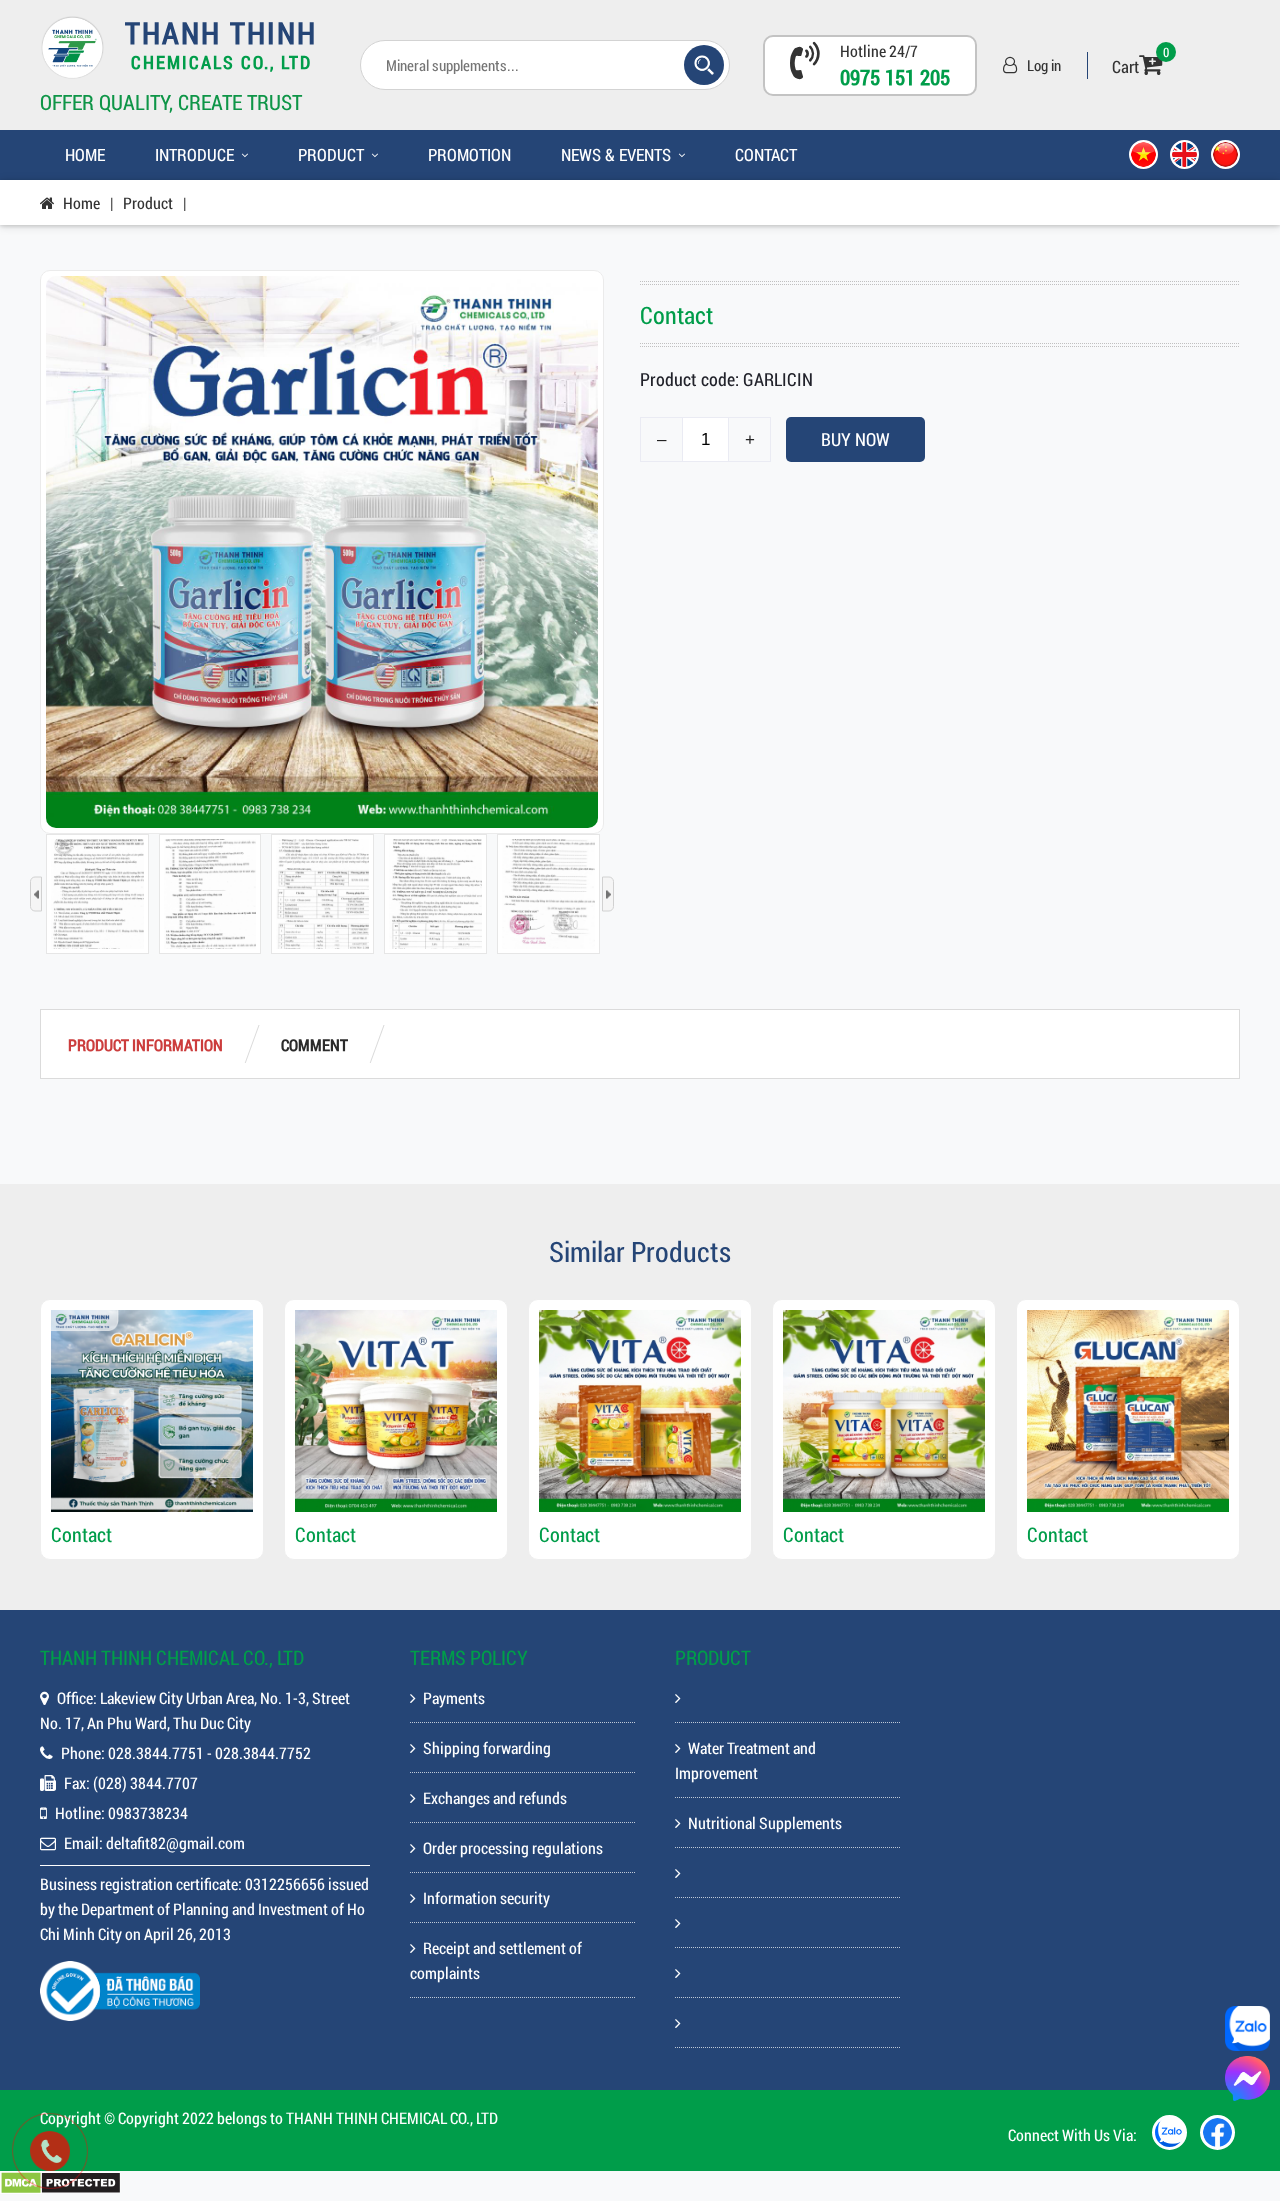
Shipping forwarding (487, 1747)
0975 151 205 (895, 77)
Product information (145, 1044)
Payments (454, 1697)
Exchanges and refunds (495, 1797)
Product (331, 154)
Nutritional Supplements (765, 1822)
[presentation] (36, 894)
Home (85, 154)
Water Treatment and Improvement (745, 1760)
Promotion (469, 154)
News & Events (616, 154)
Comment (314, 1044)
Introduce (194, 154)
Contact (766, 154)
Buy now (855, 439)
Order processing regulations (513, 1847)
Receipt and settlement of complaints (496, 1960)
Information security (486, 1897)
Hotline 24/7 (879, 51)
